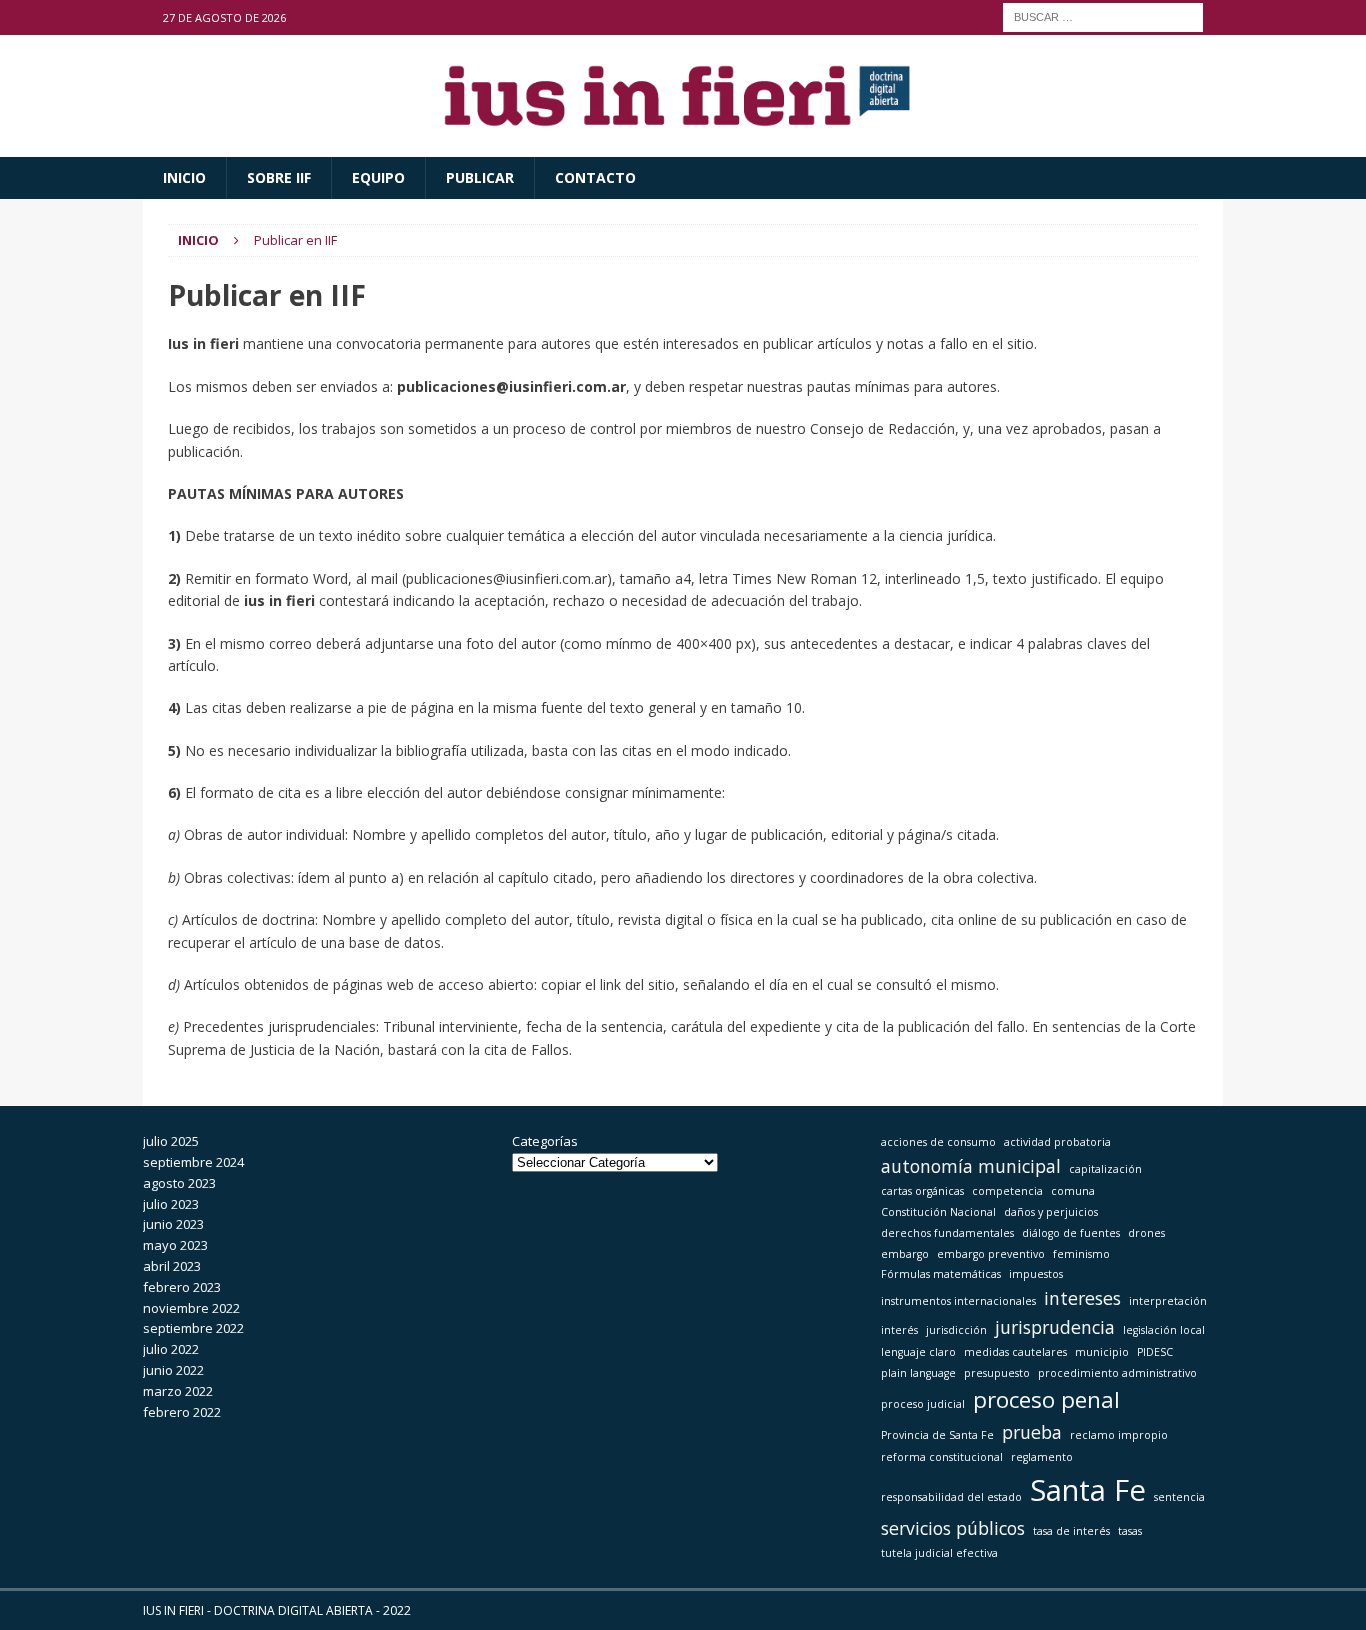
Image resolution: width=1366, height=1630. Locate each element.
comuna (1073, 1191)
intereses (1082, 1298)
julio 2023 (171, 1204)
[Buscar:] (1103, 15)
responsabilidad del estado (951, 1497)
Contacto (595, 177)
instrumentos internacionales (958, 1301)
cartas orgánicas (922, 1191)
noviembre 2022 (191, 1308)
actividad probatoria (1057, 1142)
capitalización (1105, 1169)
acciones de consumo (938, 1142)
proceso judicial (923, 1404)
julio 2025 (171, 1141)
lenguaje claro (918, 1352)
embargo (905, 1254)
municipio (1102, 1352)
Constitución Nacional (938, 1212)
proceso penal (1046, 1399)
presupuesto (997, 1373)
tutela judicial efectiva (939, 1553)
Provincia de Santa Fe (937, 1435)
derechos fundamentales (947, 1233)
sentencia (1179, 1497)
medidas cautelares (1015, 1352)
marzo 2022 (178, 1391)
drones (1146, 1233)
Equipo (378, 177)
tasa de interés (1071, 1531)
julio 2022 (171, 1349)
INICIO (184, 177)
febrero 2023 (182, 1287)
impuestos (1036, 1274)
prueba (1032, 1432)
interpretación (1168, 1301)
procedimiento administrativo (1117, 1373)
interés (899, 1330)
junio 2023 (173, 1224)
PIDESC (1155, 1352)
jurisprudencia (1055, 1327)
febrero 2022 (182, 1412)
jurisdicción (956, 1330)
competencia (1007, 1191)
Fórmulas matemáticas (941, 1274)
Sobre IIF (279, 177)
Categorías (545, 1141)
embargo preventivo (991, 1254)
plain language (918, 1373)
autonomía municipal (971, 1166)
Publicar (480, 177)
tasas (1130, 1531)
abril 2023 (172, 1266)
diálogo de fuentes (1071, 1233)
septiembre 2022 (193, 1328)
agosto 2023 (179, 1183)
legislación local (1164, 1330)
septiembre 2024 (193, 1162)
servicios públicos (953, 1528)
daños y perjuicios (1051, 1212)
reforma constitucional (942, 1457)
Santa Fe (1088, 1490)
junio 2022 (173, 1370)
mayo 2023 (175, 1245)
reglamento (1042, 1457)
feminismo (1081, 1254)
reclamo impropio (1119, 1435)
